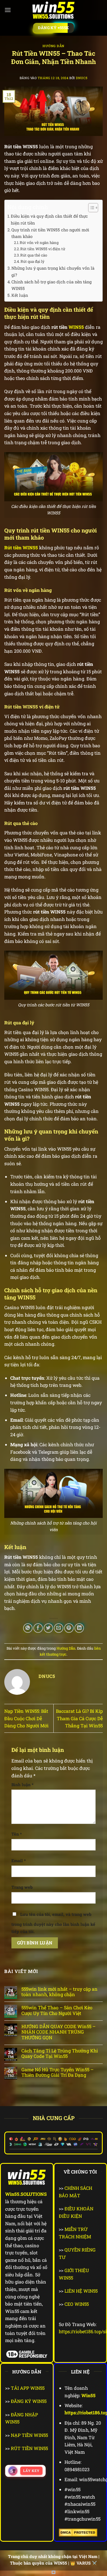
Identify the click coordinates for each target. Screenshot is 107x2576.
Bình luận (22, 1785)
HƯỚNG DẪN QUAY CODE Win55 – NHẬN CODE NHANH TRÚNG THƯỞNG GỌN (58, 2032)
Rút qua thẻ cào (34, 255)
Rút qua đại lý (33, 261)
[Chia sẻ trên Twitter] (48, 1628)
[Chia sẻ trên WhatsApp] (28, 1628)
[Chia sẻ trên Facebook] (38, 1628)
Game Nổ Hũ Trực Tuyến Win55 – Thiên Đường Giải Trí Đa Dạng (57, 2072)
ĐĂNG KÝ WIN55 (29, 2401)
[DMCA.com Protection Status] (78, 2532)
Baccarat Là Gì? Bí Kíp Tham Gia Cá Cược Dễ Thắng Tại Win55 (79, 1718)
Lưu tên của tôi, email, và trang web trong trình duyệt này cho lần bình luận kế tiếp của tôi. (53, 1923)
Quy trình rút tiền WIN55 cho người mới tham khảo (50, 233)
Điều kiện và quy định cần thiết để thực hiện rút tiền (49, 219)
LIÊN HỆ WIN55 (81, 2291)
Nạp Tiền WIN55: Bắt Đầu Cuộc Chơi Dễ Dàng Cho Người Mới (26, 1718)
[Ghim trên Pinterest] (69, 1628)
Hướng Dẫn (53, 46)
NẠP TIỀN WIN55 (29, 2435)
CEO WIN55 (77, 2304)
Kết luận (20, 295)
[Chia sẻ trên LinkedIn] (79, 1628)
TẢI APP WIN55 (28, 2388)
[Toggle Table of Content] (90, 208)
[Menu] (8, 10)
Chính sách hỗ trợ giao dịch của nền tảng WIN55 (52, 285)
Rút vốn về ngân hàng (39, 243)
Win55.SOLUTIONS (26, 2194)
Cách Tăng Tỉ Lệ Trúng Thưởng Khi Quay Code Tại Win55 (60, 2053)
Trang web (22, 1887)
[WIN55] (54, 10)
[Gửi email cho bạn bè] (59, 1628)
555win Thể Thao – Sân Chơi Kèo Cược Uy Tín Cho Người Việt (57, 2010)
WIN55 (76, 327)
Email (19, 1861)
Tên (17, 1834)
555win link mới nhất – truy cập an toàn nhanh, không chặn (59, 1992)
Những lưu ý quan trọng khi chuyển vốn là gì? (53, 271)
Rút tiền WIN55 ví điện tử (43, 249)
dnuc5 (82, 78)
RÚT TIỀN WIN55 (29, 2448)
